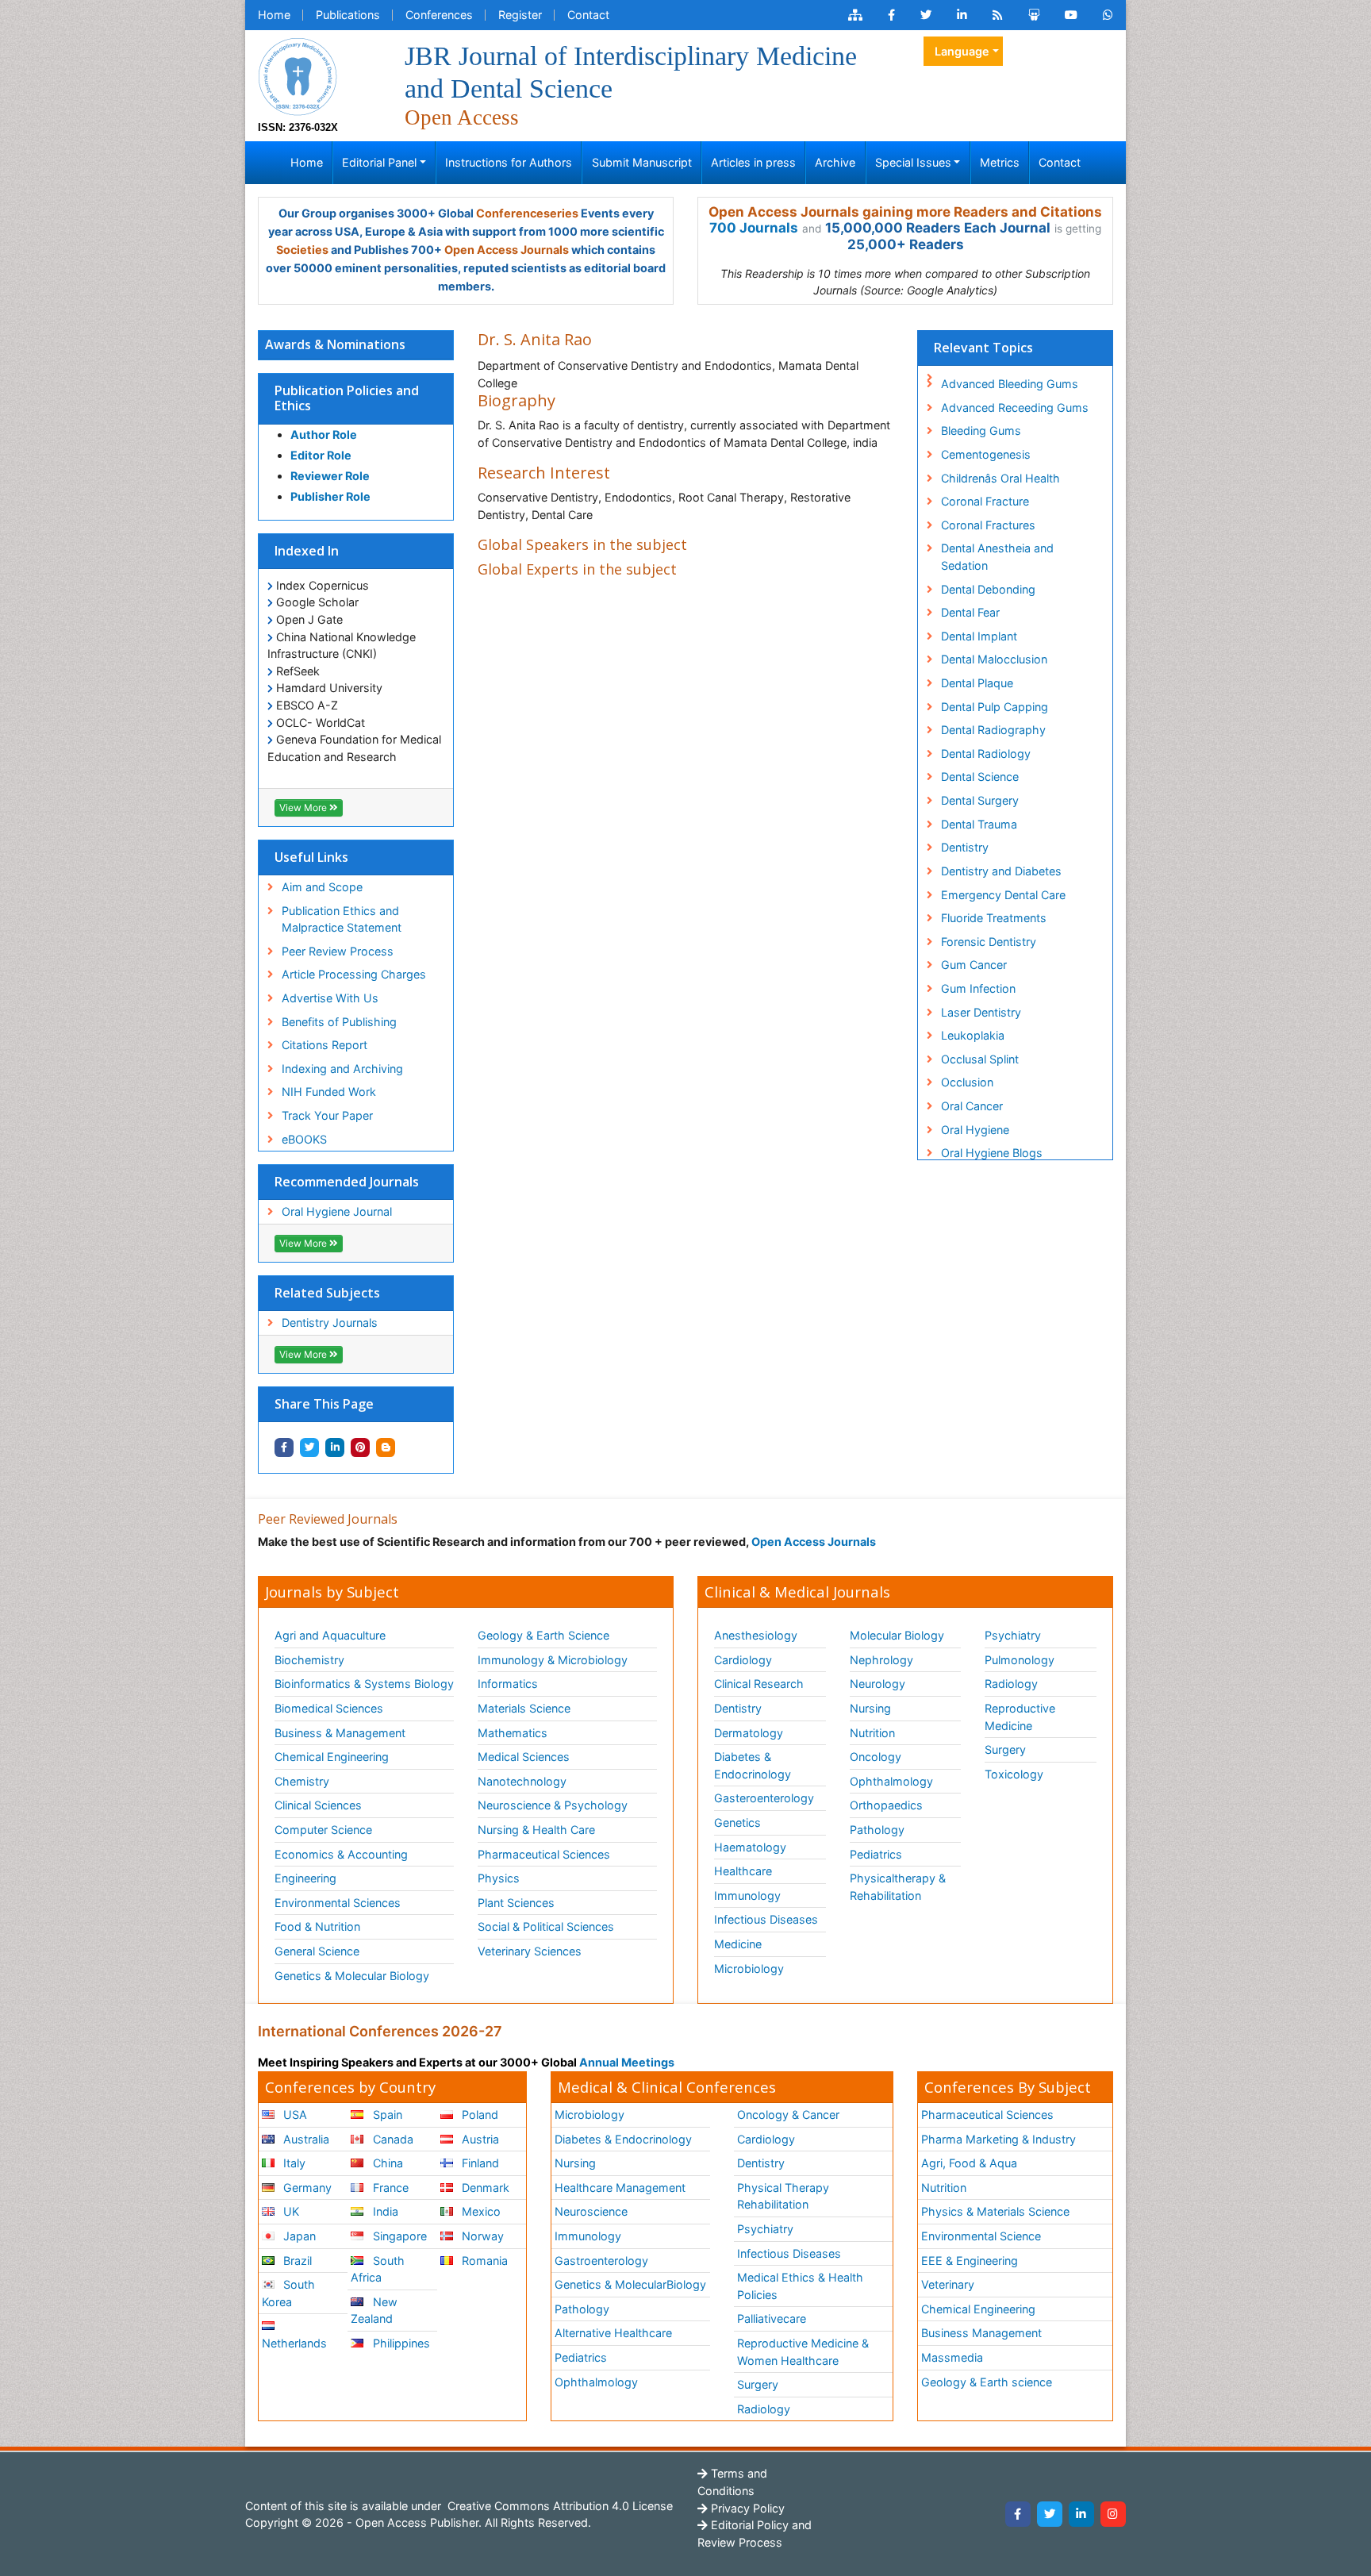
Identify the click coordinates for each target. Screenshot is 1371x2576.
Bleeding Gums (981, 431)
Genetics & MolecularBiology (630, 2284)
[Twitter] (1050, 2514)
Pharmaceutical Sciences (544, 1854)
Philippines (400, 2343)
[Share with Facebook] (284, 1448)
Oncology (876, 1757)
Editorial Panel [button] (379, 162)
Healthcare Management (620, 2188)
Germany (306, 2188)
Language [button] (962, 51)
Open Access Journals (507, 250)
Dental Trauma (979, 824)
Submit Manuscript (642, 162)
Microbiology (749, 1969)
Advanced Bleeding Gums (1010, 384)
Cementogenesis (986, 454)
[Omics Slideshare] (1034, 15)
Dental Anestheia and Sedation (997, 557)
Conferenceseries (527, 213)
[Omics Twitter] (926, 15)
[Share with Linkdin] (335, 1448)
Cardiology (743, 1660)
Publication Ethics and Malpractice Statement (342, 919)
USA (294, 2115)
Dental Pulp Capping (995, 707)
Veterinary (948, 2284)
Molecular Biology (897, 1635)
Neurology (878, 1684)
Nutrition (872, 1733)
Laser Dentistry (981, 1012)
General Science (317, 1951)
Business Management (981, 2333)
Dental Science (980, 777)
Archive (835, 162)
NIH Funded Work (329, 1092)
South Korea (288, 2293)
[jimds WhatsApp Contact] (1108, 15)
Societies (302, 250)
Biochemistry (309, 1660)
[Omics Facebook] (891, 15)
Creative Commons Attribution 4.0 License (559, 2506)
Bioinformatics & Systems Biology (364, 1684)
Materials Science (524, 1708)
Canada (392, 2139)
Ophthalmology (891, 1781)
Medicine (738, 1944)
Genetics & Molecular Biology (352, 1976)
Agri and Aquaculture (330, 1635)
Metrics (1000, 162)
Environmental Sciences (338, 1903)
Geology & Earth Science (543, 1635)
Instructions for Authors (509, 162)
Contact (588, 15)
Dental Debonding (988, 589)
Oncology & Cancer (788, 2115)
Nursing (870, 1708)
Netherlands (294, 2343)
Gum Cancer (974, 965)
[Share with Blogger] (386, 1448)
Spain (386, 2115)
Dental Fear (970, 612)
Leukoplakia (973, 1035)
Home (274, 15)
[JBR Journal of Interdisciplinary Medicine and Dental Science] (298, 75)
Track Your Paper (327, 1115)
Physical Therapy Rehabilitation (783, 2196)
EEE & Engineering (970, 2261)
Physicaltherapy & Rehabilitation (898, 1887)
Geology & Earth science (987, 2382)
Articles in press (753, 162)
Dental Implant (979, 636)
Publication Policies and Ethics (347, 398)
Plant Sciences (516, 1903)
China (386, 2163)
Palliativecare (772, 2318)
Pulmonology (1020, 1660)
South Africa (377, 2269)
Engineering (305, 1878)
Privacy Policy (746, 2508)
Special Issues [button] (913, 162)
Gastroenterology (601, 2261)
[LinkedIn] (1081, 2514)
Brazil (296, 2261)
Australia (305, 2139)
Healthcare (743, 1871)
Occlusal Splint (980, 1059)
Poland (478, 2115)
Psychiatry (1013, 1635)
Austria (479, 2139)
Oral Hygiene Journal (337, 1211)
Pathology (877, 1830)
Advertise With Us (330, 998)
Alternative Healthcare (613, 2333)
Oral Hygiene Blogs (992, 1153)
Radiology (1011, 1684)
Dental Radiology (986, 754)
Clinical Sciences (318, 1805)
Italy (293, 2163)
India (384, 2211)
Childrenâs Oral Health (1000, 478)
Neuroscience (591, 2211)
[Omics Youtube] (1071, 15)
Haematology (750, 1847)
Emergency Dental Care (1003, 895)
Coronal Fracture (985, 501)
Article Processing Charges (354, 974)
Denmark (484, 2188)
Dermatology (749, 1733)
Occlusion (967, 1082)
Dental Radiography (993, 730)
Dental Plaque (977, 683)
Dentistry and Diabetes (1001, 871)
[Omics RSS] (998, 15)
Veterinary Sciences (530, 1951)
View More (304, 807)
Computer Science (323, 1830)
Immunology (747, 1895)
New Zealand (374, 2311)
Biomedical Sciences (329, 1708)
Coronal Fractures (988, 525)
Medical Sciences (524, 1757)
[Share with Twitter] (309, 1448)
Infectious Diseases (766, 1919)
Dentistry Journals (330, 1323)
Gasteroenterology (764, 1798)
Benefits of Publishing (339, 1022)
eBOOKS (304, 1139)
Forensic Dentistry (989, 942)
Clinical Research (759, 1684)
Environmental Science (981, 2236)
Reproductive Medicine (1020, 1717)
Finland (479, 2163)
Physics (499, 1878)
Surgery (1005, 1749)
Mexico (480, 2211)
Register (520, 15)
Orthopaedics (886, 1805)
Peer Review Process (338, 951)
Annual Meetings (627, 2062)
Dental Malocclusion (994, 659)
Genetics (737, 1822)
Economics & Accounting (341, 1854)
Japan (298, 2236)
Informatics (508, 1684)
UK (290, 2211)
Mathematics (513, 1733)
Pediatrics (876, 1854)
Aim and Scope (322, 887)
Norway (481, 2236)
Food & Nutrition (317, 1926)
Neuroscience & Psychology (553, 1805)
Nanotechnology (522, 1781)
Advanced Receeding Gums (1015, 408)
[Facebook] (1018, 2514)
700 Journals (754, 228)
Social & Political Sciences (546, 1926)
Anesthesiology (756, 1635)
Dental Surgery (980, 800)
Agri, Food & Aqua (969, 2163)
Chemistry (302, 1781)
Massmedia (952, 2357)
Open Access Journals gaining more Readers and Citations (905, 212)
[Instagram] (1113, 2514)
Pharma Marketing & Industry (998, 2139)
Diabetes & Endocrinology (753, 1765)
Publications (348, 15)
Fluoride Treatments (994, 918)
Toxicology (1014, 1774)
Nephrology (881, 1660)
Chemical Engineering (332, 1757)
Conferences (439, 15)
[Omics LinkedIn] (962, 15)
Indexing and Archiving (342, 1069)
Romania (483, 2261)
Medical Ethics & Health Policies (800, 2286)
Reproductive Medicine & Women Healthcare (803, 2352)
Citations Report (325, 1045)
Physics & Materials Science (995, 2211)
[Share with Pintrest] (360, 1448)
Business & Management (340, 1733)
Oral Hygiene (975, 1130)
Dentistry (965, 847)
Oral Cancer (972, 1106)
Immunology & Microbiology (553, 1660)
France (389, 2188)
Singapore (398, 2236)
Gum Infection (978, 988)
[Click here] (855, 15)
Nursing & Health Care (536, 1830)
